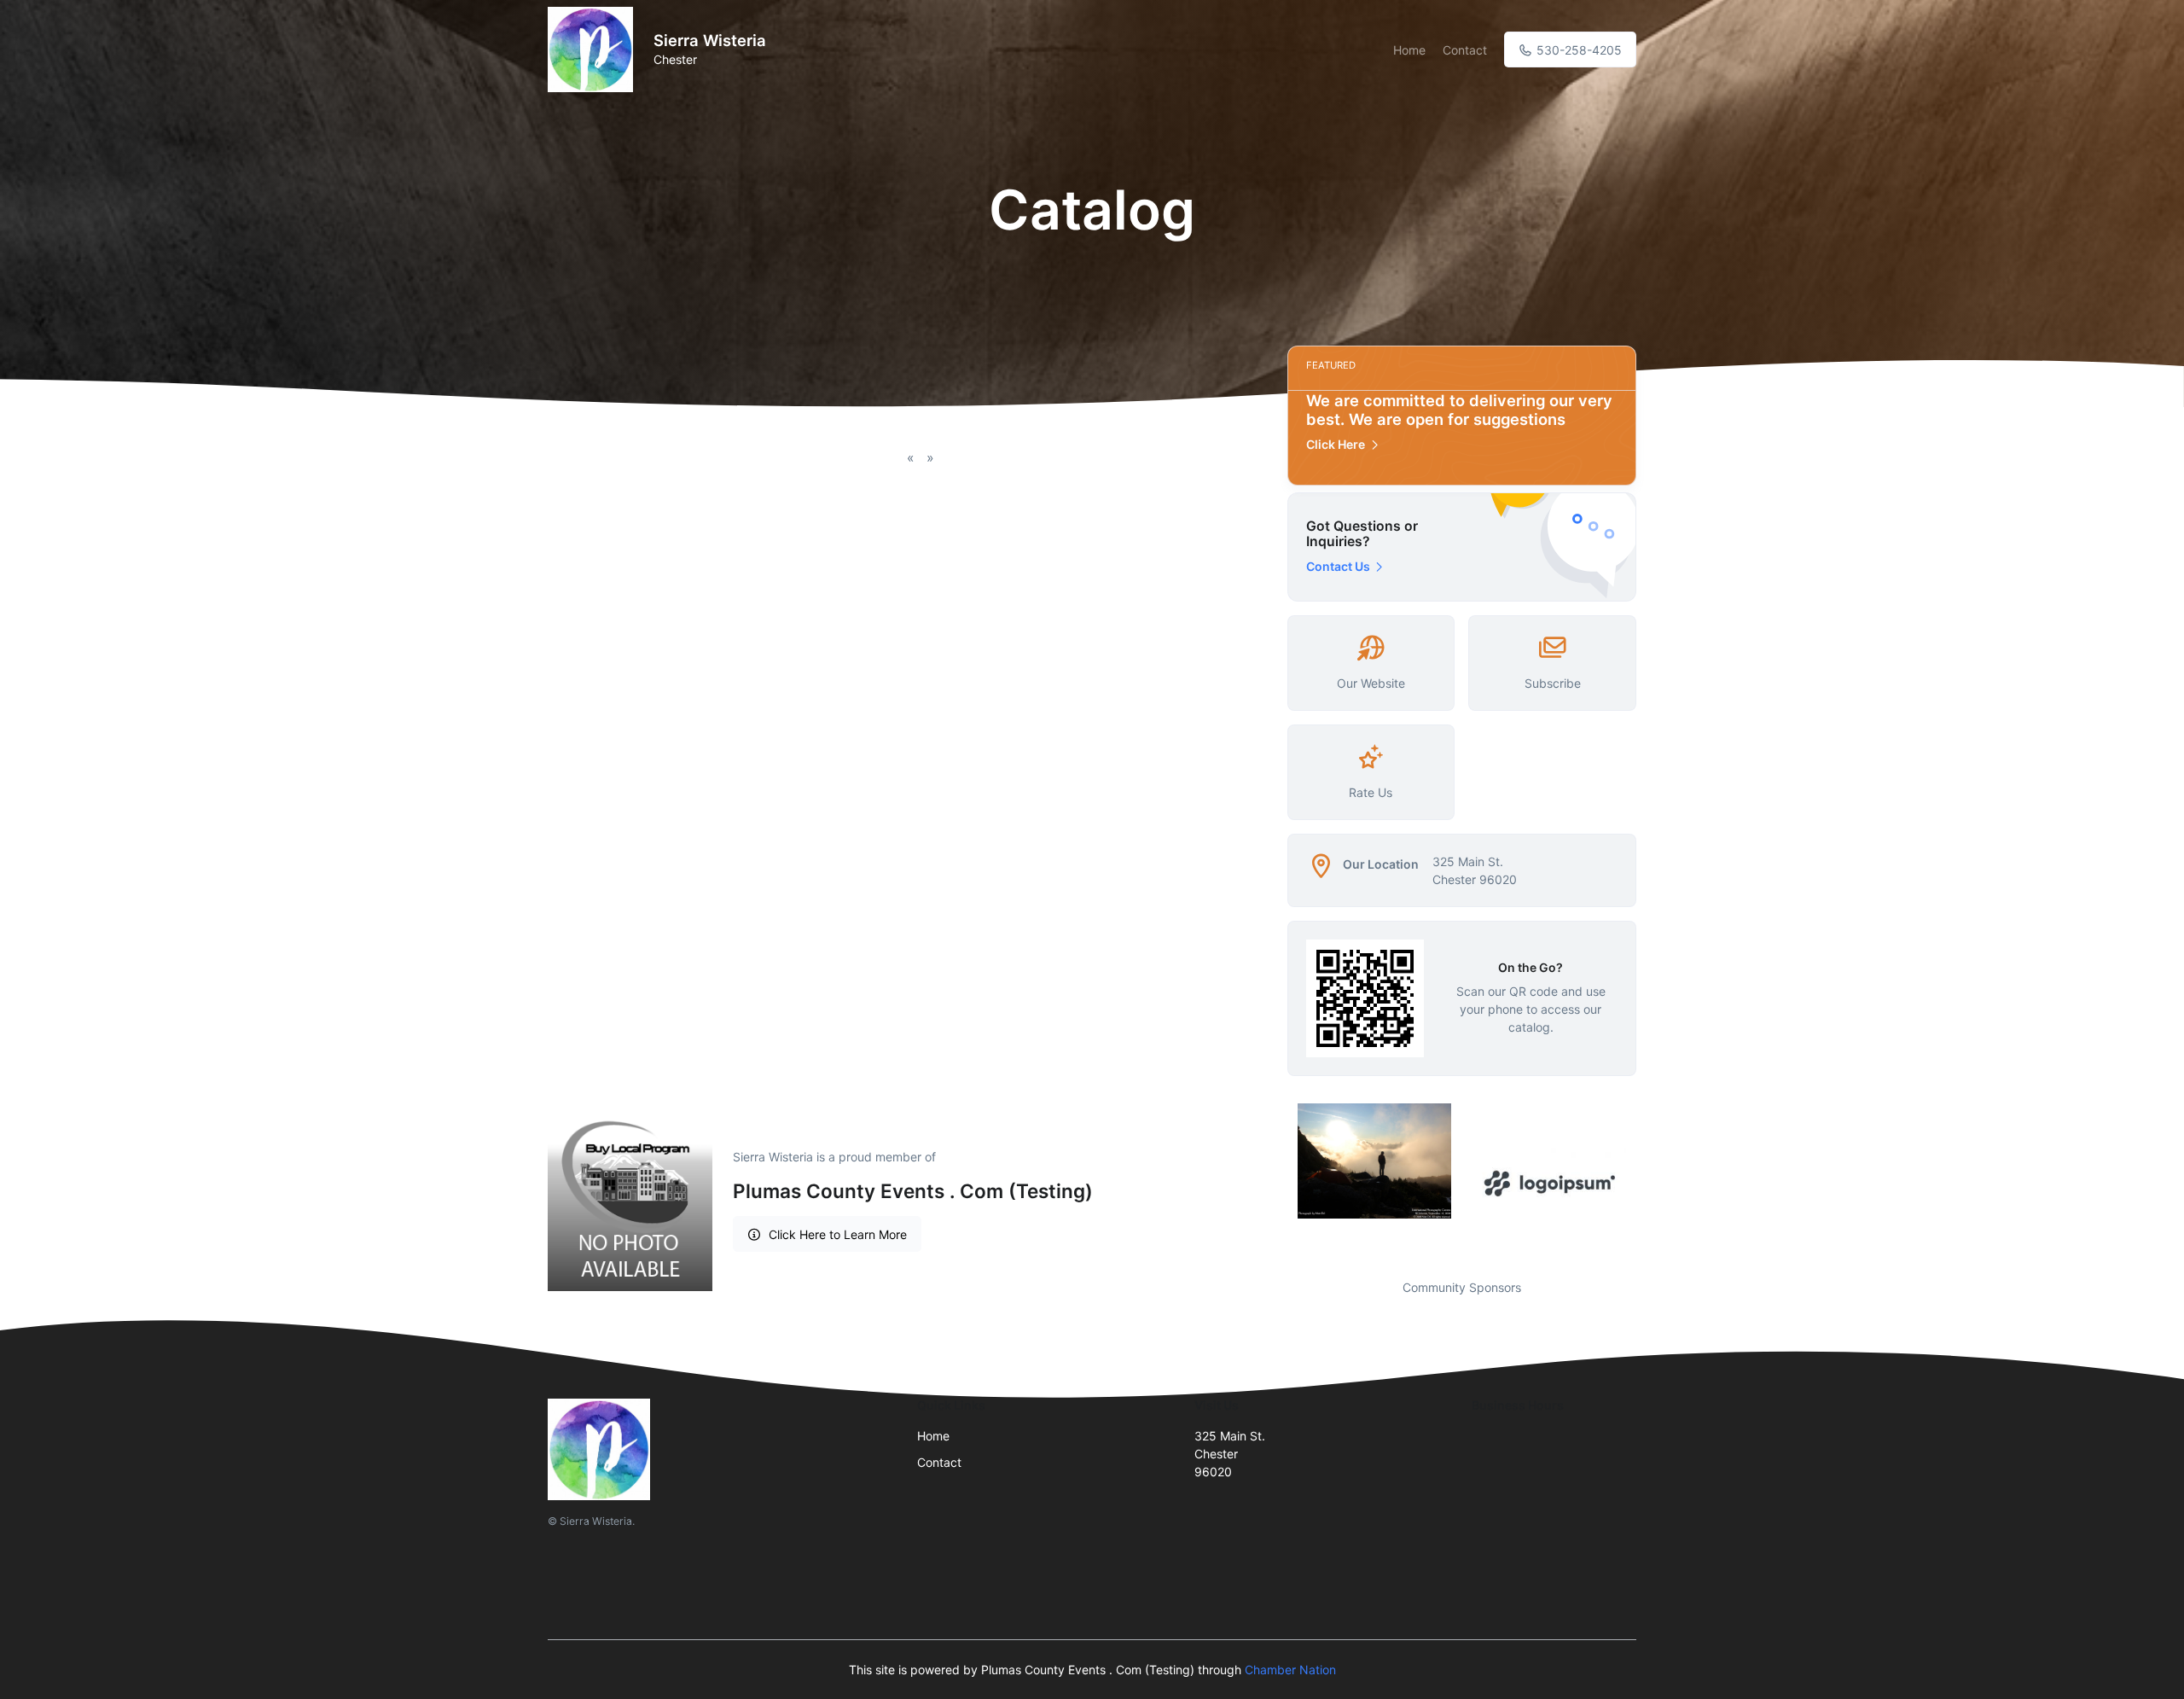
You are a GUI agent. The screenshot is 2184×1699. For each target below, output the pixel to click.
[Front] (594, 49)
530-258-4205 (1577, 50)
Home (1409, 50)
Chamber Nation (1290, 1670)
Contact (1465, 50)
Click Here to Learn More (838, 1234)
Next (1649, 1181)
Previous (1275, 1181)
